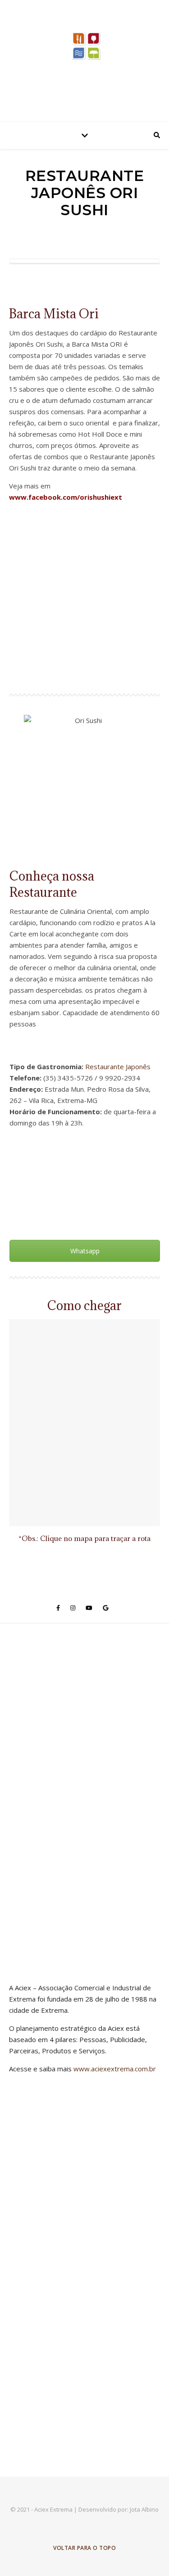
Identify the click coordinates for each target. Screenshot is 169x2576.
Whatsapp (85, 1251)
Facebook (85, 1187)
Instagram (85, 1219)
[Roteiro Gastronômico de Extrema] (85, 59)
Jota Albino (144, 2509)
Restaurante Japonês (118, 1067)
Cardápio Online (85, 1155)
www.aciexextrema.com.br (115, 2069)
